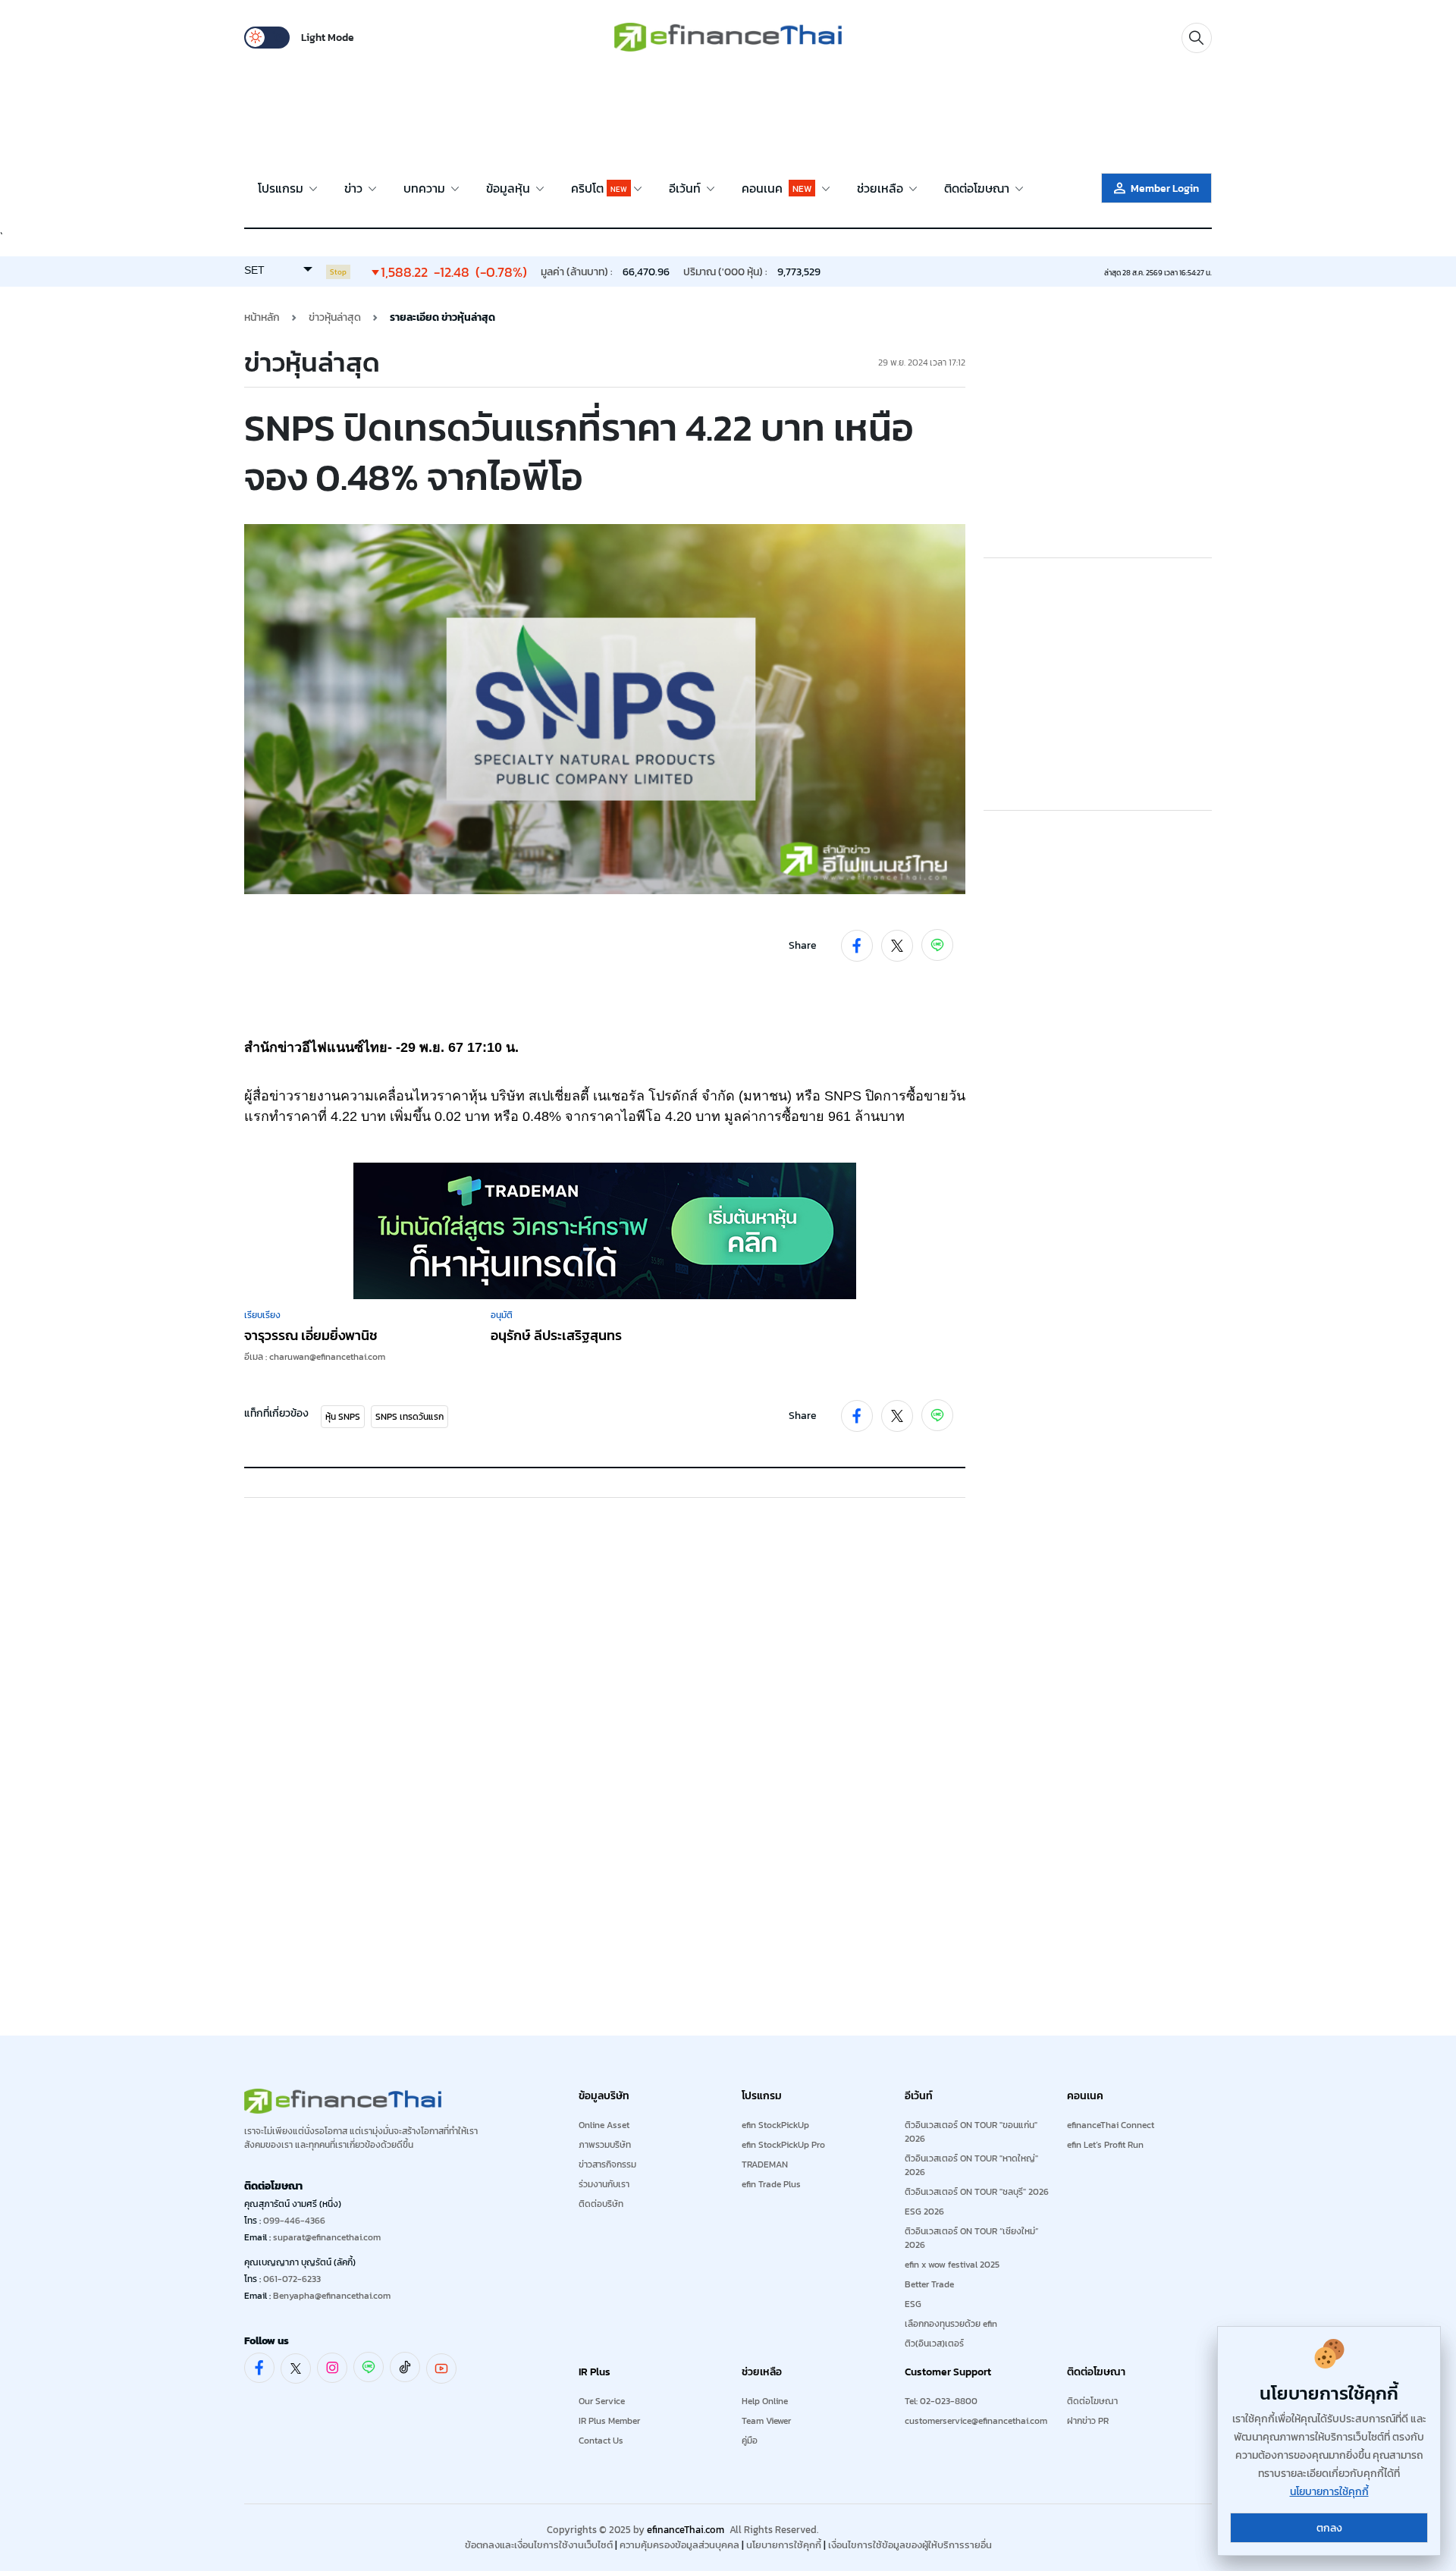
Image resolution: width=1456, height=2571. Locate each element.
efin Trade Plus (771, 2184)
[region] (728, 115)
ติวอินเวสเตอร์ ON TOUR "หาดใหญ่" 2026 (971, 2165)
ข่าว (355, 188)
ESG (913, 2304)
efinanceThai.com (686, 2530)
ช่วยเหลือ (882, 188)
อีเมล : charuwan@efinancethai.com (315, 1357)
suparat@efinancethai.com (327, 2237)
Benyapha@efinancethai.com (332, 2296)
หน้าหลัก (262, 317)
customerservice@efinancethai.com (976, 2421)
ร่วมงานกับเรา (604, 2184)
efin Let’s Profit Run (1105, 2145)
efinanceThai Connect (1111, 2125)
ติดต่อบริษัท (601, 2204)
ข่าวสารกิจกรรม (607, 2164)
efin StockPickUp (775, 2125)
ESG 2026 (924, 2212)
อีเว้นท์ (686, 188)
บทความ (426, 188)
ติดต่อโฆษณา (978, 188)
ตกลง (1329, 2528)
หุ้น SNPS (343, 1417)
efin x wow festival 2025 (952, 2265)
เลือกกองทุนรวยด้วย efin (951, 2324)
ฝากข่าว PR (1088, 2421)
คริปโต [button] (599, 188)
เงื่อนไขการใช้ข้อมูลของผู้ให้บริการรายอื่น (910, 2545)
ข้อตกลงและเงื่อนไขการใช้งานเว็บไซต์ (539, 2545)
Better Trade (929, 2284)
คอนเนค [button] (777, 188)
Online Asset (604, 2125)
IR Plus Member (609, 2421)
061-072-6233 (292, 2279)
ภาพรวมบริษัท (605, 2145)
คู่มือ (750, 2441)
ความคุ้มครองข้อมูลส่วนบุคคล (679, 2545)
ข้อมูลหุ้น (510, 188)
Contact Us (601, 2441)
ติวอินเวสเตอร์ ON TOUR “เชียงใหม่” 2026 (971, 2238)
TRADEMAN (765, 2164)
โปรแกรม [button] (282, 188)
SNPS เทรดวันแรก (409, 1417)
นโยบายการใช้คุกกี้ (784, 2545)
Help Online (765, 2401)
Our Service (602, 2401)
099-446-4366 (294, 2221)
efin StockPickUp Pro (783, 2145)
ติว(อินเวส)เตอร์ (934, 2343)
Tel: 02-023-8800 (941, 2401)
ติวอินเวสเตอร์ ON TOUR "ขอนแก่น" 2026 (971, 2132)
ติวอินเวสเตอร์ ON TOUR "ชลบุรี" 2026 (977, 2192)
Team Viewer (766, 2421)
